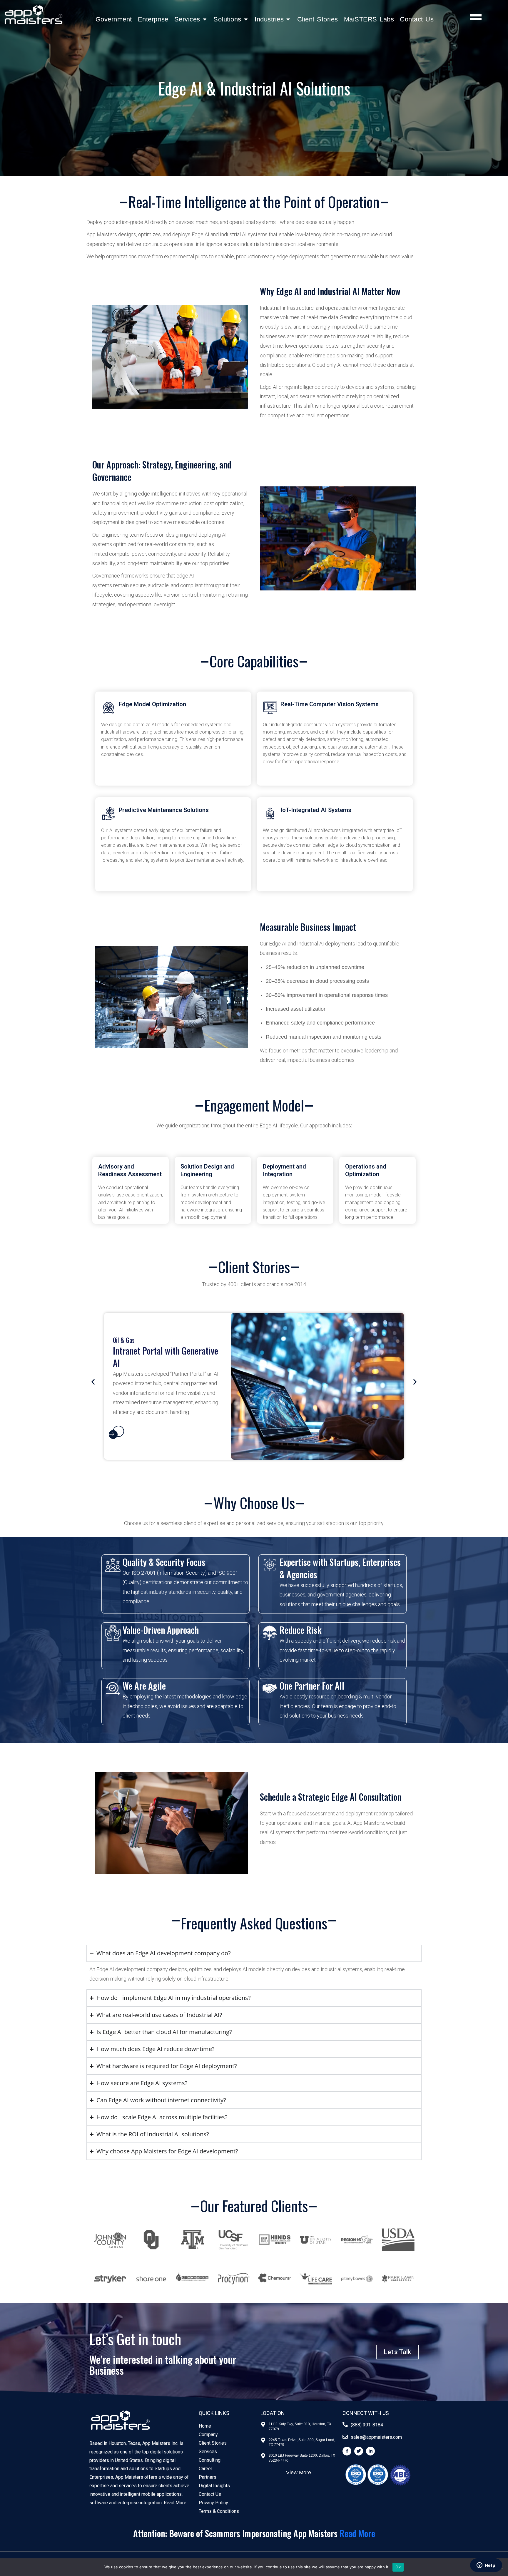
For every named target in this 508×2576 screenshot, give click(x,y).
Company (208, 2434)
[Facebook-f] (347, 2451)
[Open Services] (205, 19)
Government (114, 19)
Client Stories (318, 19)
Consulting (210, 2460)
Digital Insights (214, 2486)
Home (205, 2426)
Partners (208, 2477)
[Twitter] (359, 2451)
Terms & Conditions (219, 2511)
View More (299, 2473)
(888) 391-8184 (367, 2425)
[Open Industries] (288, 19)
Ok (398, 2567)
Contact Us (417, 19)
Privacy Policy (213, 2503)
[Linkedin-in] (370, 2451)
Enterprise (153, 19)
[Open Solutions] (246, 19)
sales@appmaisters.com (376, 2437)
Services (208, 2452)
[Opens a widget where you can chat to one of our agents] (486, 2566)
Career (205, 2469)
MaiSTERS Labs (369, 19)
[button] (93, 1382)
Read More (175, 2503)
